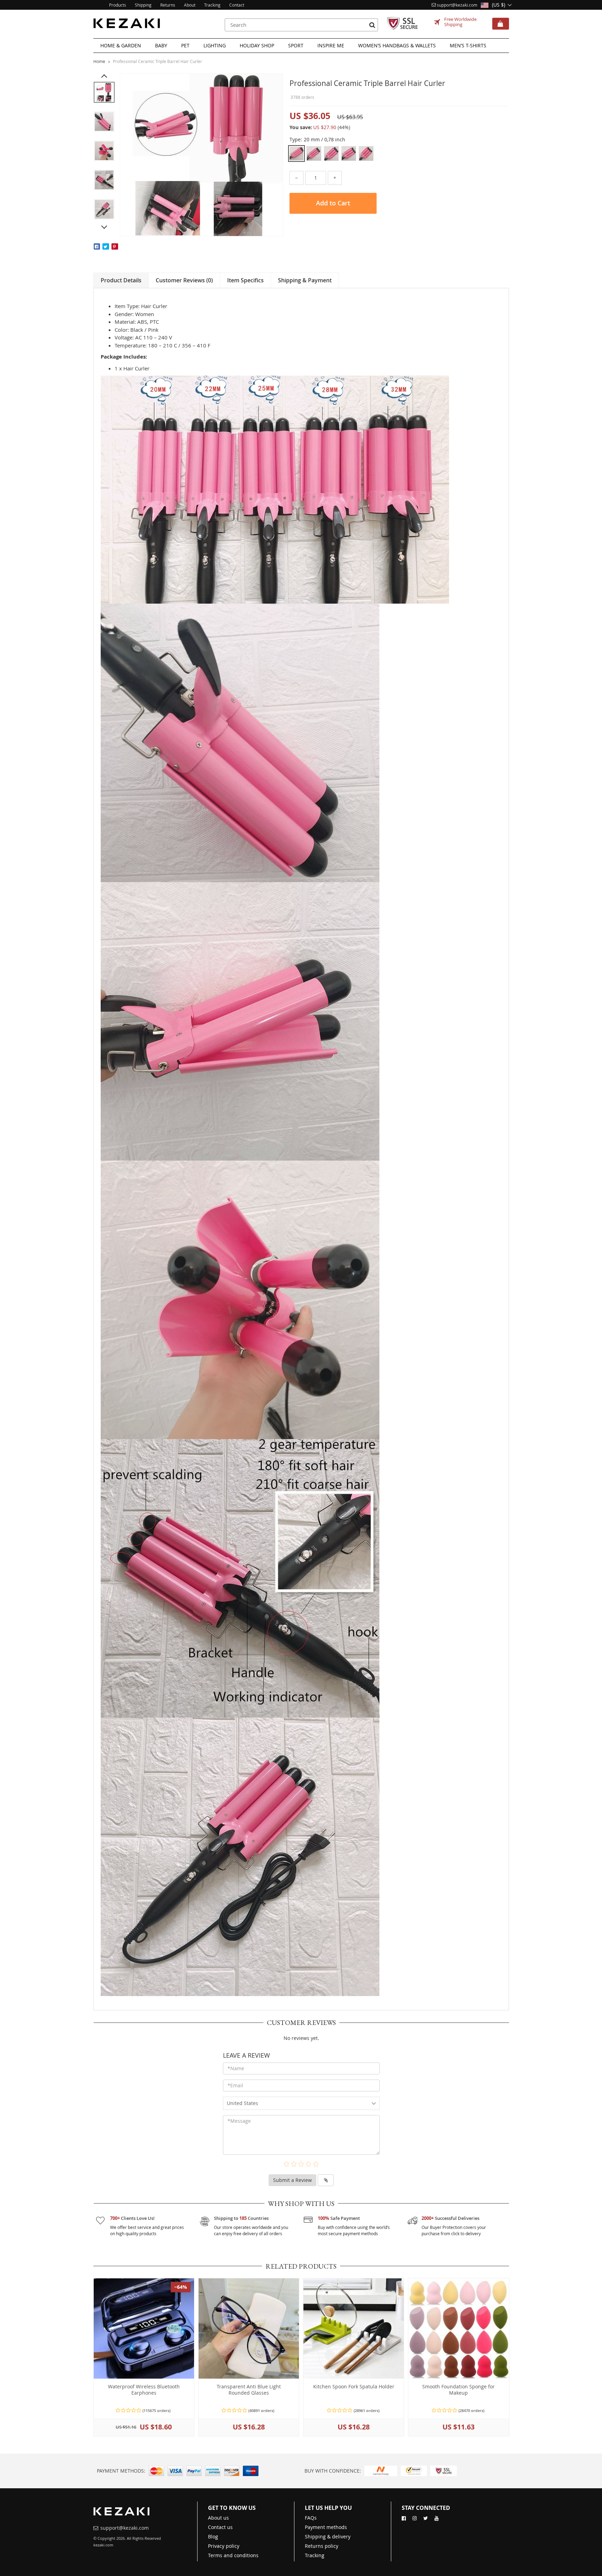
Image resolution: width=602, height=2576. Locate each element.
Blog (213, 2536)
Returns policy (322, 2546)
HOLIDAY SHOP (257, 45)
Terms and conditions (233, 2555)
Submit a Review (292, 2180)
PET (185, 45)
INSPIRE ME (331, 45)
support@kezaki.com (457, 5)
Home (99, 61)
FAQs (311, 2518)
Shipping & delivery (328, 2536)
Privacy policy (224, 2546)
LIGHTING (215, 45)
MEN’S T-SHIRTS (468, 45)
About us (218, 2518)
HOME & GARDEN (121, 45)
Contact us (220, 2527)
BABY (161, 45)
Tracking (315, 2555)
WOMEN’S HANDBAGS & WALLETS (397, 45)
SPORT (296, 45)
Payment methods (326, 2527)
